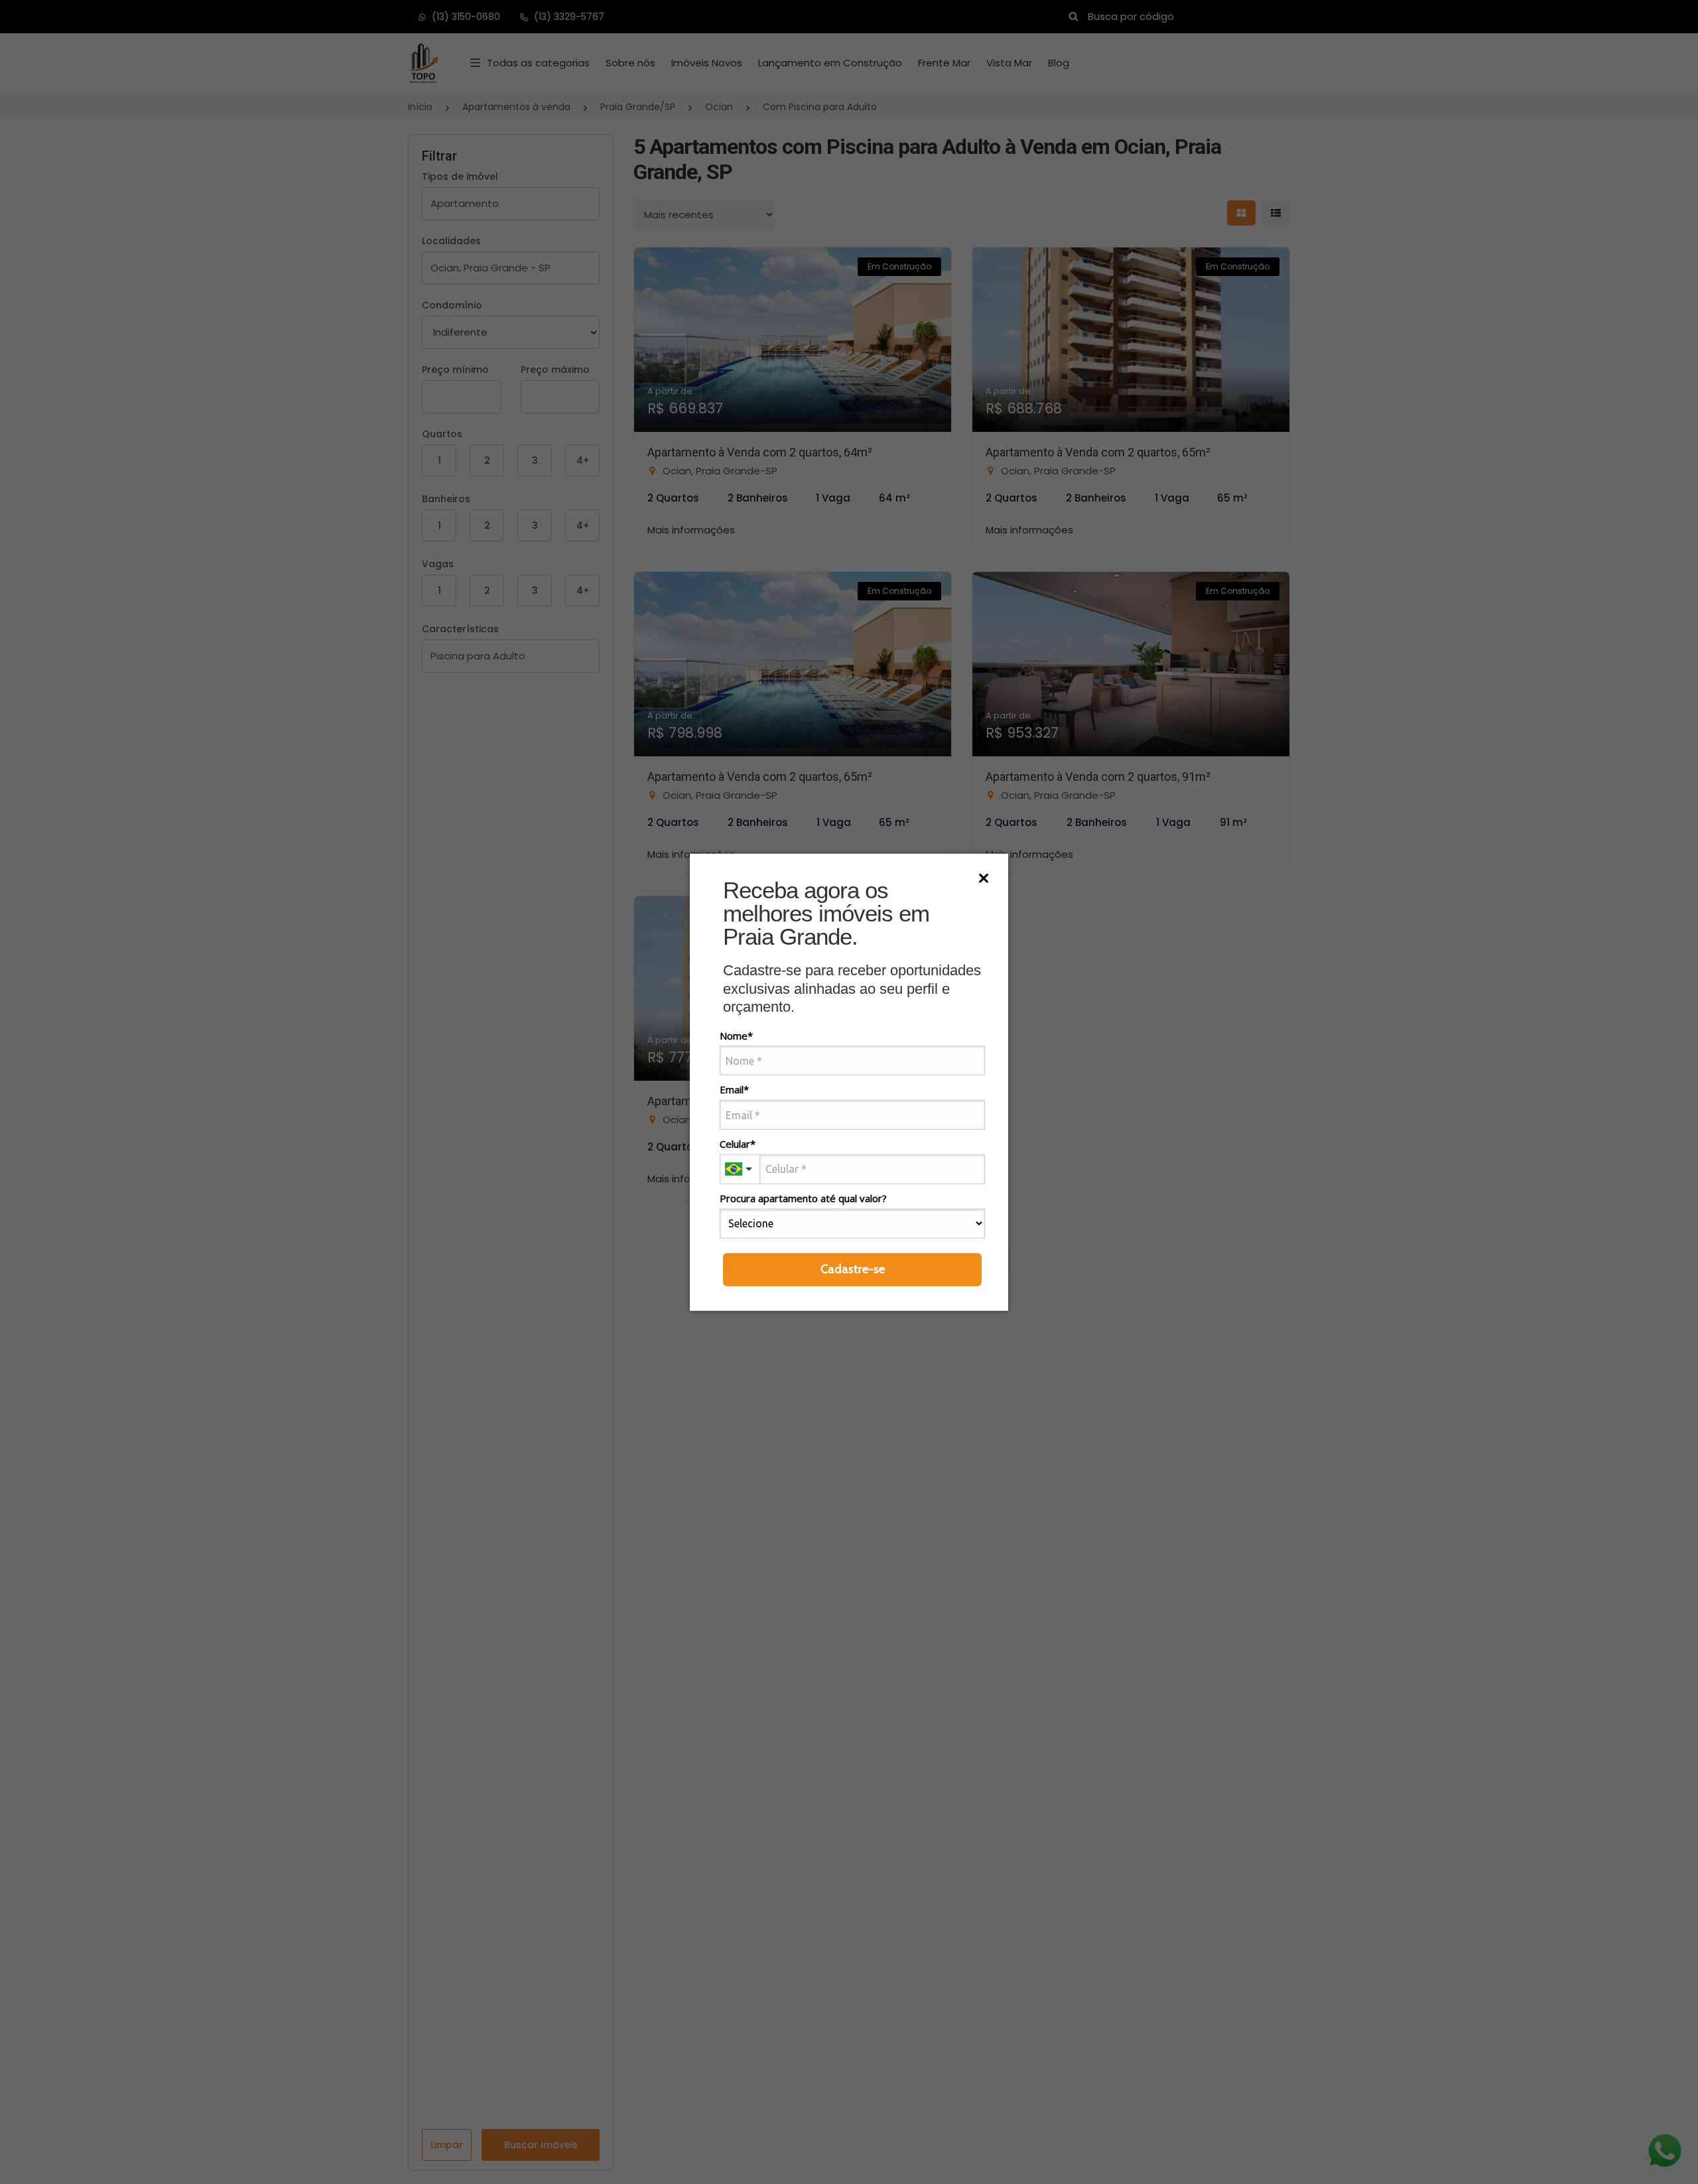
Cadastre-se (853, 1268)
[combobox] (740, 1169)
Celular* (738, 1144)
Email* (734, 1090)
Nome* (736, 1035)
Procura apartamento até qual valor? (803, 1198)
